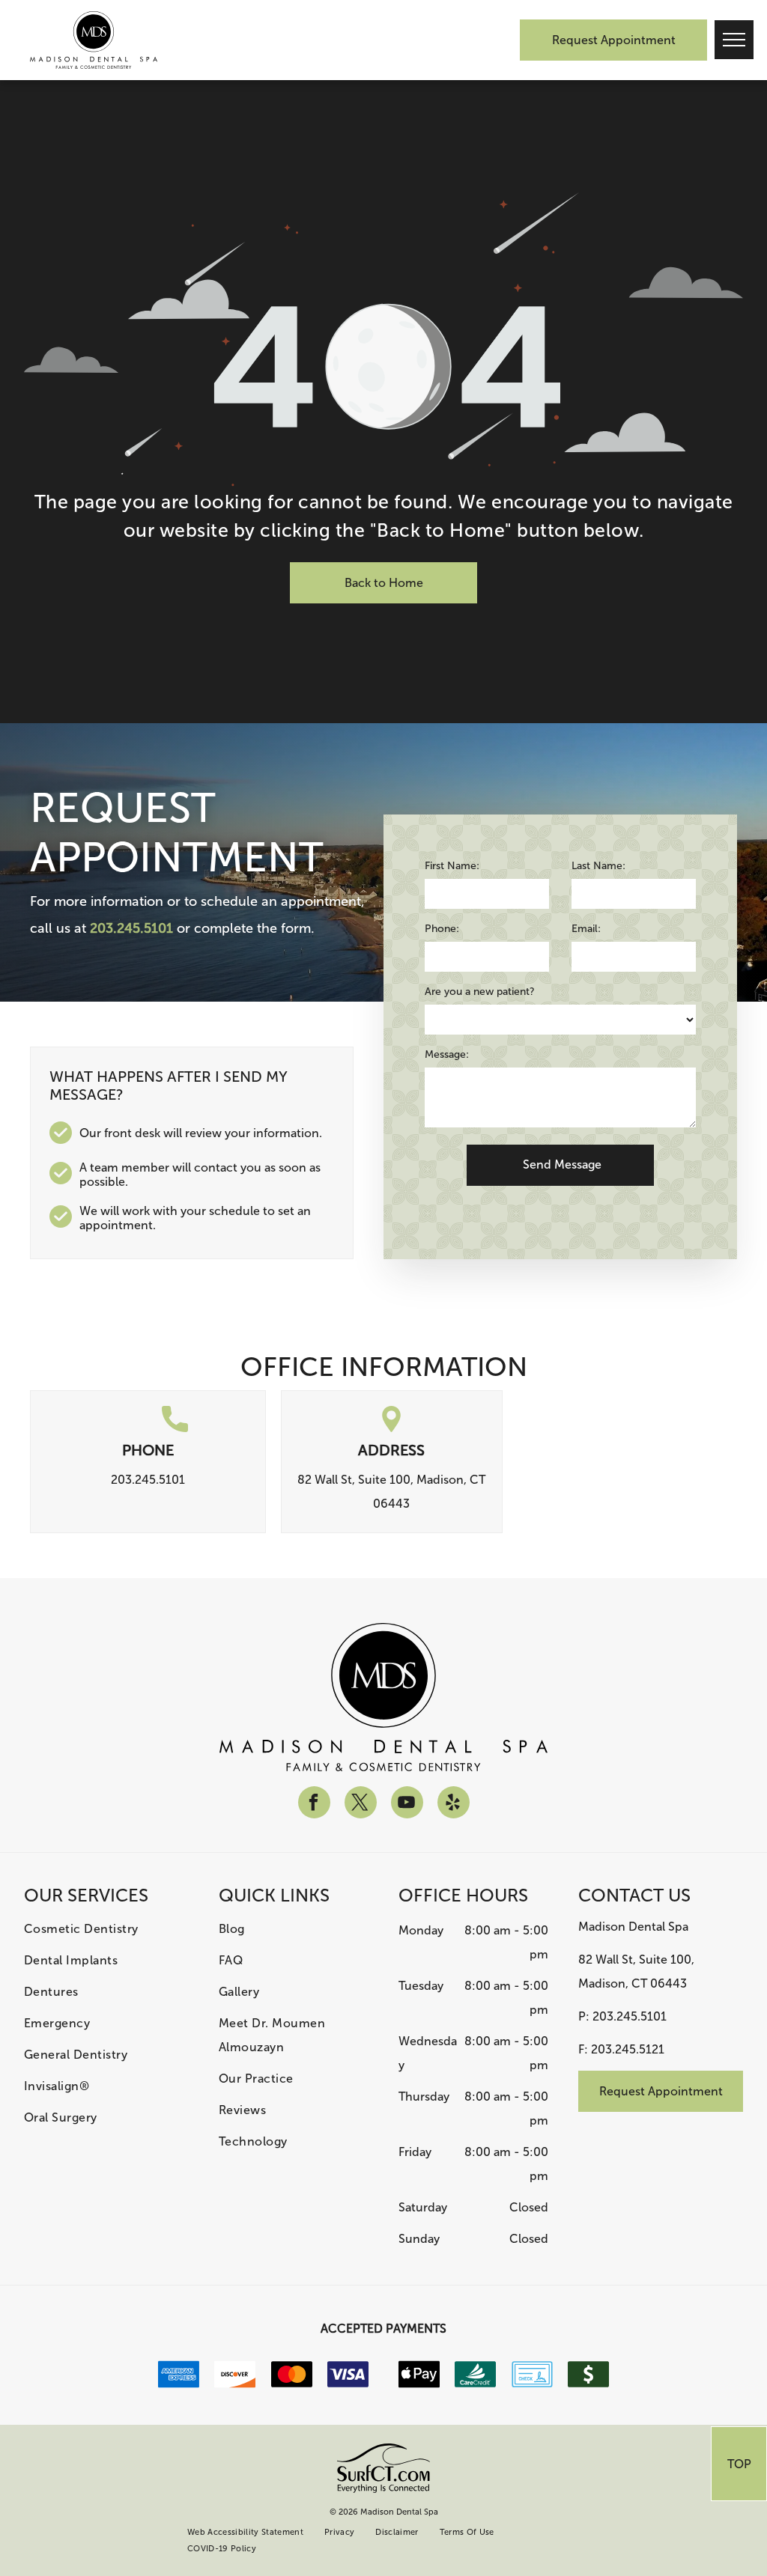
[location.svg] (391, 1428)
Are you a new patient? (480, 992)
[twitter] (361, 1804)
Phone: (442, 929)
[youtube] (407, 1804)
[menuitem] (106, 1929)
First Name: (452, 866)
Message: (447, 1054)
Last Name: (598, 866)
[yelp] (454, 1804)
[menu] (734, 40)
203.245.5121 (628, 2049)
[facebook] (314, 1804)
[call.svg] (175, 1428)
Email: (586, 929)
